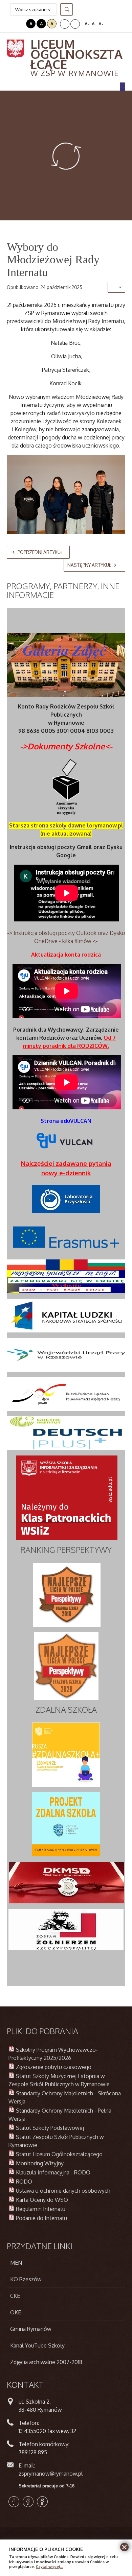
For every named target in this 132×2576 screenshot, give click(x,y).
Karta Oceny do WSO (42, 2200)
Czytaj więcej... (49, 2566)
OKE (16, 2312)
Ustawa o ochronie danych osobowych (63, 2191)
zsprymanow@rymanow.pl (51, 2474)
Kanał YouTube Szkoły (37, 2345)
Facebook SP (28, 2502)
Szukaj (67, 9)
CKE (15, 2296)
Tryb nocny (20, 24)
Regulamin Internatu (41, 2209)
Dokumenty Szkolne (66, 746)
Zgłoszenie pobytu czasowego (54, 2067)
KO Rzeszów (26, 2279)
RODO (24, 2182)
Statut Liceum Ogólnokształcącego (59, 2154)
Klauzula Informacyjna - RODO (53, 2172)
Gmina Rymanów (31, 2329)
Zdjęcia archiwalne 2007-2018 (46, 2362)
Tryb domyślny (11, 24)
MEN (16, 2263)
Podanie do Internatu (41, 2218)
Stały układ (65, 24)
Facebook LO (14, 2502)
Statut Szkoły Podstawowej (50, 2128)
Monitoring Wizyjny (40, 2163)
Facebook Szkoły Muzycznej (42, 2502)
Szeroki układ (75, 24)
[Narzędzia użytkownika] (116, 287)
